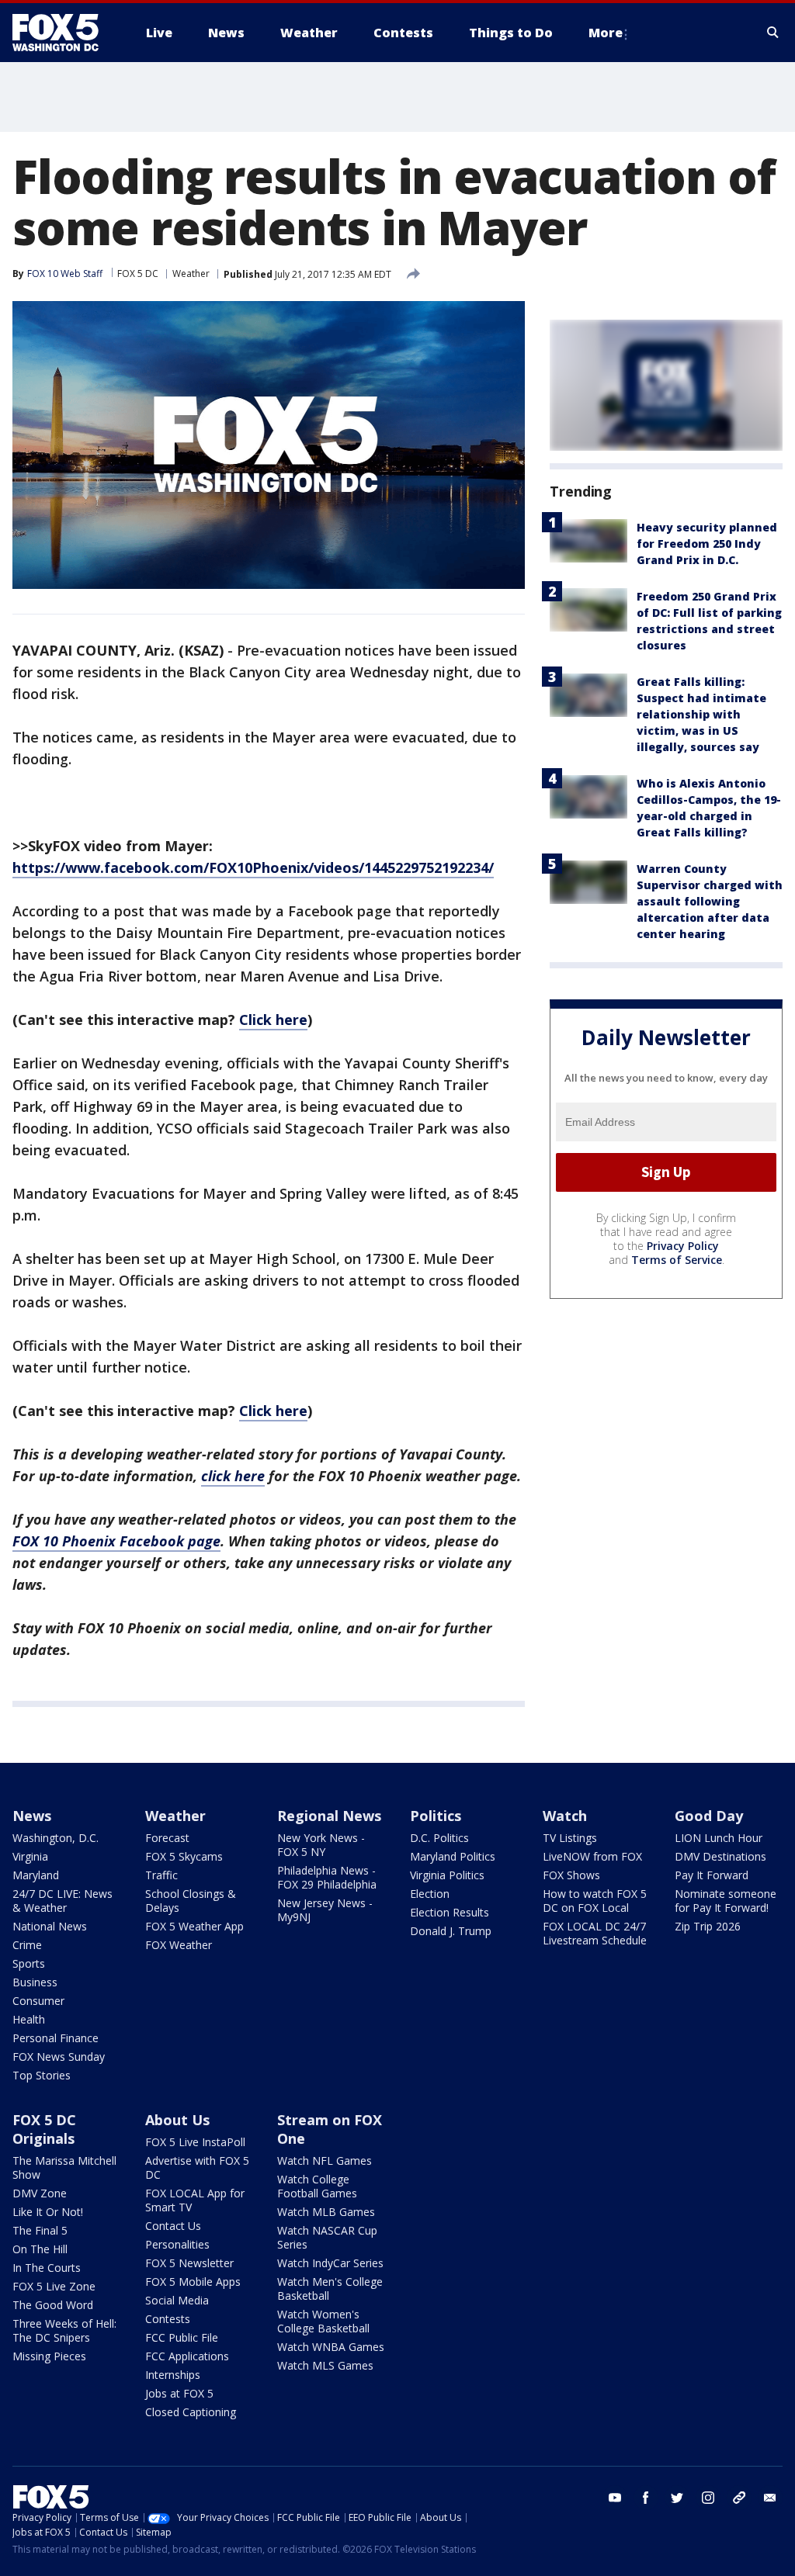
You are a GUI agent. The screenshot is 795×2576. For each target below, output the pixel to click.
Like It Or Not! (48, 2212)
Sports (29, 1963)
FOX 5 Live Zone (54, 2286)
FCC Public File (182, 2337)
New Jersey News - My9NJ (325, 1910)
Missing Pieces (49, 2356)
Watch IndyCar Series (330, 2263)
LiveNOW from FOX (592, 1856)
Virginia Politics (447, 1875)
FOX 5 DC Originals (44, 2129)
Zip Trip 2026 (708, 1926)
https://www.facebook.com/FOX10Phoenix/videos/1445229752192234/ (253, 867)
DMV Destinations (720, 1856)
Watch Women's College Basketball (323, 2321)
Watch (565, 1816)
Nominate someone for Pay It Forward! (726, 1901)
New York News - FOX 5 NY (321, 1845)
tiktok (739, 2498)
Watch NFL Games (325, 2161)
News (32, 1816)
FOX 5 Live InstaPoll (195, 2142)
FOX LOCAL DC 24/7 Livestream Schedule (595, 1933)
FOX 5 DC (138, 274)
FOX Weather (179, 1945)
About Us (177, 2120)
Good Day (709, 1816)
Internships (173, 2375)
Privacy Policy (683, 1246)
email (770, 2498)
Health (29, 2019)
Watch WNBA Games (331, 2347)
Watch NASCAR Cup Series (327, 2237)
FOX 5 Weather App (194, 1926)
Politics (436, 1816)
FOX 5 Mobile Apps (193, 2282)
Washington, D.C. (56, 1838)
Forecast (167, 1838)
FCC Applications (187, 2356)
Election (430, 1894)
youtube (615, 2498)
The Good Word (53, 2305)
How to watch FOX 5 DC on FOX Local (595, 1901)
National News (50, 1926)
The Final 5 (40, 2230)
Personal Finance (56, 2038)
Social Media (177, 2300)
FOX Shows (571, 1875)
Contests (168, 2319)
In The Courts (47, 2268)
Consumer (38, 2001)
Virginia (30, 1856)
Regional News (329, 1816)
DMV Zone (40, 2193)
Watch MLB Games (326, 2212)
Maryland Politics (453, 1856)
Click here (273, 1020)
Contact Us (173, 2226)
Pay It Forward (712, 1875)
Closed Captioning (191, 2412)
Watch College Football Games (317, 2186)
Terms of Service (677, 1260)
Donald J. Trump (451, 1931)
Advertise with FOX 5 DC (197, 2167)
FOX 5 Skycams (184, 1856)
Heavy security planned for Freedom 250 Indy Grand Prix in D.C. (707, 544)
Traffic (161, 1875)
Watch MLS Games (325, 2365)
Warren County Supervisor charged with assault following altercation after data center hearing (710, 901)
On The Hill (40, 2249)
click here (233, 1476)
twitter (677, 2498)
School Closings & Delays (191, 1901)
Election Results (450, 1912)
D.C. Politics (439, 1838)
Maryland (36, 1875)
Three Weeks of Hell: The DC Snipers (64, 2330)
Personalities (177, 2244)
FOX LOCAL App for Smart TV (195, 2200)
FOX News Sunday (59, 2057)
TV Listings (570, 1838)
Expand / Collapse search (773, 33)
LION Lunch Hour (719, 1838)
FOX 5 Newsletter (189, 2263)
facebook (646, 2498)
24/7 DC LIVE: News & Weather (62, 1901)
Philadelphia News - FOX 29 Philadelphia (327, 1877)
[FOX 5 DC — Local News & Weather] (64, 33)
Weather (191, 274)
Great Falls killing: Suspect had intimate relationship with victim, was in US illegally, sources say (701, 714)
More (606, 33)
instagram (708, 2498)
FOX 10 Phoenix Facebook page (116, 1541)
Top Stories (42, 2075)
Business (35, 1982)
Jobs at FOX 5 (179, 2393)
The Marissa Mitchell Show (64, 2167)
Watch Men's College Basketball (330, 2289)
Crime (27, 1945)
